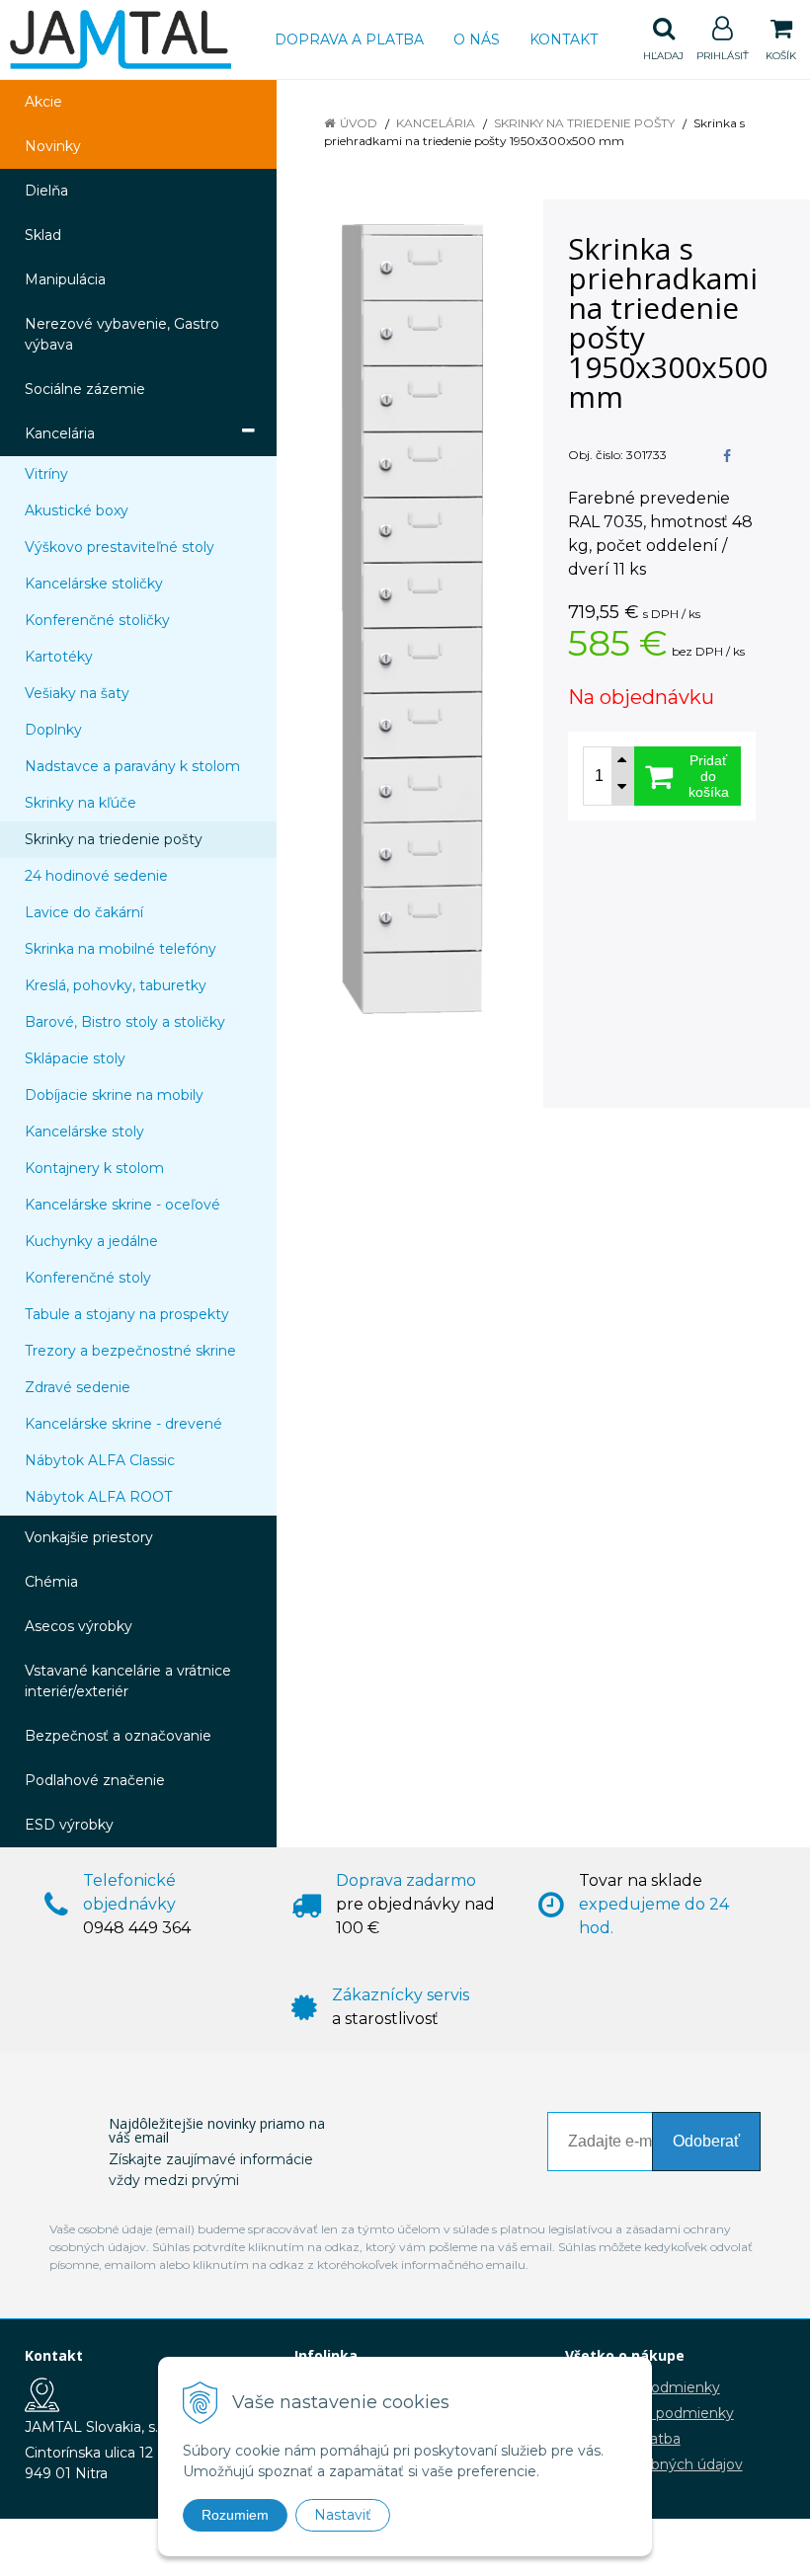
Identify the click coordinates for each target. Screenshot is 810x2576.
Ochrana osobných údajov (654, 2464)
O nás (477, 39)
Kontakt (564, 39)
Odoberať (706, 2141)
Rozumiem (235, 2515)
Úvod (359, 123)
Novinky (53, 146)
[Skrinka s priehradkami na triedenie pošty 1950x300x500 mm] (412, 619)
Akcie (43, 102)
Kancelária (436, 123)
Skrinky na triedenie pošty (584, 123)
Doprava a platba (349, 39)
